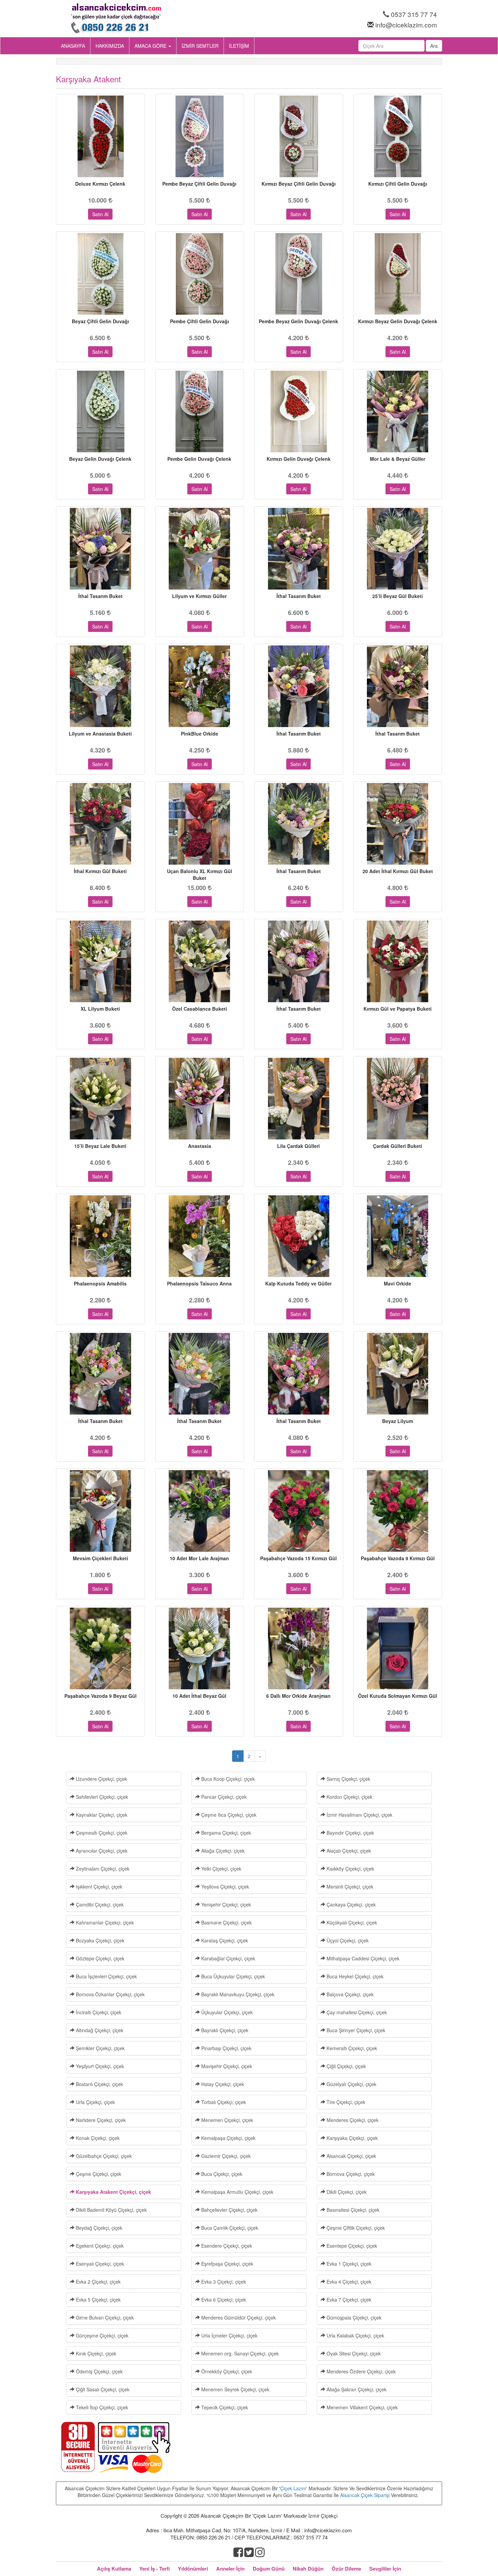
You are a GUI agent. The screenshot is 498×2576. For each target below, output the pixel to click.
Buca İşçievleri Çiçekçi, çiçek (106, 1976)
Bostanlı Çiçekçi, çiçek (99, 2084)
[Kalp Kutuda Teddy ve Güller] (299, 1236)
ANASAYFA (73, 46)
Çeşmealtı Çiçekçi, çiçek (101, 1833)
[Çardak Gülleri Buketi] (398, 1099)
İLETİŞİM (239, 46)
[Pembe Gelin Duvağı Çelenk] (200, 411)
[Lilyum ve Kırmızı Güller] (200, 549)
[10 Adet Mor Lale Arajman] (200, 1511)
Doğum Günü (269, 2569)
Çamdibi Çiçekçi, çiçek (99, 1904)
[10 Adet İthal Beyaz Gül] (200, 1648)
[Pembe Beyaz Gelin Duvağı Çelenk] (299, 274)
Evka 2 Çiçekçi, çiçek (98, 2282)
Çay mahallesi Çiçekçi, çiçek (356, 2012)
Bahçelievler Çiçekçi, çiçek (229, 2210)
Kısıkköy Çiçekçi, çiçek (350, 1869)
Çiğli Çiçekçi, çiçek (346, 2066)
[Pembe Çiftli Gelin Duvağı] (200, 274)
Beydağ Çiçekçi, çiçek (98, 2228)
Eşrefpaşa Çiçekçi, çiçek (226, 2264)
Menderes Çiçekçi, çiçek (352, 2120)
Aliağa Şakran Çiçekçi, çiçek (356, 2389)
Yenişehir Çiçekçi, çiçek (225, 1904)
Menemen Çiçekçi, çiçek (226, 2120)
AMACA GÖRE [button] (151, 46)
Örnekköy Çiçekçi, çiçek (226, 2371)
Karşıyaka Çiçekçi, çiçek (351, 2138)
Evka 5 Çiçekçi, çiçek (98, 2300)
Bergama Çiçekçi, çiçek (225, 1833)
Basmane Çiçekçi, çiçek (226, 1922)
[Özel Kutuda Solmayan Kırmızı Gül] (398, 1648)
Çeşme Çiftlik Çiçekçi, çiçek (355, 2228)
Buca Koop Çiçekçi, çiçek (227, 1779)
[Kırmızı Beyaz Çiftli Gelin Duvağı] (299, 136)
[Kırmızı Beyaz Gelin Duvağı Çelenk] (398, 274)
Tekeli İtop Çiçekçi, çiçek (101, 2407)
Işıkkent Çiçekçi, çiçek (98, 1887)
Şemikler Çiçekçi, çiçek (100, 2048)
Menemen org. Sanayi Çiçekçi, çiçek (239, 2353)
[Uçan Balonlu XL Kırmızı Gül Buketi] (200, 824)
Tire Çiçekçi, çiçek (345, 2102)
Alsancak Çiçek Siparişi (365, 2495)
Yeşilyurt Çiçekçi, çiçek (99, 2066)
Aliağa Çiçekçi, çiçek (222, 1851)
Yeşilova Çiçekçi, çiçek (224, 1887)
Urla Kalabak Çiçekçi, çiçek (355, 2335)
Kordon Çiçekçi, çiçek (349, 1797)
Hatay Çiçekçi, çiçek (222, 2084)
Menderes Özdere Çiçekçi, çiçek (360, 2371)
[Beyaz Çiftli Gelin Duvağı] (100, 274)
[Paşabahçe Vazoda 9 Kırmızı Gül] (398, 1511)
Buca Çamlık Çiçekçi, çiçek (229, 2228)
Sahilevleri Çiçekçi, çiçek (101, 1797)
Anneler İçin (230, 2569)
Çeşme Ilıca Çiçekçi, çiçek (228, 1815)
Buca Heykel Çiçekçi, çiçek (354, 1976)
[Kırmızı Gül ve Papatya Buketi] (398, 961)
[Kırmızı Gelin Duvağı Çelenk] (299, 411)
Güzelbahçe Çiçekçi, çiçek (103, 2156)
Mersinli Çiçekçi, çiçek (349, 1887)
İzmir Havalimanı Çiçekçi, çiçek (359, 1815)
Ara (434, 46)
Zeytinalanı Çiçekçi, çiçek (102, 1869)
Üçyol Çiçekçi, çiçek (347, 1940)
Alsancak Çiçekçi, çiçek (351, 2156)
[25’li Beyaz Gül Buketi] (398, 549)
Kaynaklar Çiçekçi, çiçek (101, 1815)
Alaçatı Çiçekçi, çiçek (348, 1851)
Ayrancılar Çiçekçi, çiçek (101, 1851)
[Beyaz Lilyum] (398, 1374)
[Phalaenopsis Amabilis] (100, 1236)
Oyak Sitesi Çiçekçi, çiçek (353, 2353)
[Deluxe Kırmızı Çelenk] (100, 136)
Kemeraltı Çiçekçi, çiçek (351, 2048)
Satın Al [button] (100, 214)
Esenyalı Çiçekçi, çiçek (99, 2264)
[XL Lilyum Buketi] (100, 961)
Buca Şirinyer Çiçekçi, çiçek (355, 2030)
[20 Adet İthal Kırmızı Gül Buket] (398, 824)
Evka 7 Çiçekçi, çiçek (348, 2300)
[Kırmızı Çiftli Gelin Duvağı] (398, 136)
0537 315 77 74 (414, 14)
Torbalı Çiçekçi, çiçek (223, 2102)
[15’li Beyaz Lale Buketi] (100, 1099)
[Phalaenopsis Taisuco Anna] (200, 1236)
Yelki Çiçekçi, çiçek (221, 1869)
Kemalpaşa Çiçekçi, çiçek (228, 2138)
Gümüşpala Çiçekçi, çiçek (353, 2317)
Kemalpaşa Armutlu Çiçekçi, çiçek (237, 2192)
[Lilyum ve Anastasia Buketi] (100, 686)
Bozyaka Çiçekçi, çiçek (99, 1940)
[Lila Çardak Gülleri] (299, 1099)
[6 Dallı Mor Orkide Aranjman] (299, 1648)
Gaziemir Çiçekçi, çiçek (225, 2156)
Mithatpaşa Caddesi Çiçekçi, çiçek (362, 1958)
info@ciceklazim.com (406, 25)
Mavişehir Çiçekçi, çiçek (226, 2066)
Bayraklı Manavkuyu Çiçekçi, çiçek (237, 1994)
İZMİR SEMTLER (200, 46)
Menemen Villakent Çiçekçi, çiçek (361, 2407)
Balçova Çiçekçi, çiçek (349, 1994)
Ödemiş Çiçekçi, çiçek (99, 2371)
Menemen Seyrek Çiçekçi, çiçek (235, 2389)
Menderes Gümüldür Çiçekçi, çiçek (238, 2317)
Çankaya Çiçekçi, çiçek (350, 1904)
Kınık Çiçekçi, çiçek (95, 2353)
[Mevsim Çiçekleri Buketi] (100, 1511)
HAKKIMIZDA (110, 46)
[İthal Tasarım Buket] (100, 549)
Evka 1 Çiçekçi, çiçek (348, 2264)
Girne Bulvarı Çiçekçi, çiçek (104, 2317)
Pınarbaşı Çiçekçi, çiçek (226, 2048)
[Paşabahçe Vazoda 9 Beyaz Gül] (100, 1648)
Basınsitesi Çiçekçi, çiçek (352, 2210)
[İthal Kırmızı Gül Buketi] (100, 824)
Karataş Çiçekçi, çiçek (224, 1940)
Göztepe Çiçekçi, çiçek (99, 1958)
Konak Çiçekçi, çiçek (97, 2138)
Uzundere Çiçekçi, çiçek (101, 1779)
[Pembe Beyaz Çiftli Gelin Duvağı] (200, 136)
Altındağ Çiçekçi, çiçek (99, 2030)
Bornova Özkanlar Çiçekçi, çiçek (110, 1994)
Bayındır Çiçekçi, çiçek (350, 1833)
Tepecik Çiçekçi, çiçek (224, 2407)
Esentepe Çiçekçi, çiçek (351, 2246)
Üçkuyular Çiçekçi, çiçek (226, 2012)
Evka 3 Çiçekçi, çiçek (223, 2282)
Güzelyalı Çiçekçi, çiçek (351, 2084)
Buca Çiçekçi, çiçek (221, 2174)
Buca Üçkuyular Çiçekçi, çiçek (232, 1976)
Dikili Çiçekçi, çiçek (346, 2192)
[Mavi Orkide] (398, 1236)
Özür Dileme (346, 2569)
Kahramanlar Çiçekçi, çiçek (104, 1922)
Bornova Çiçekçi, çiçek (350, 2174)
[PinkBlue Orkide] (200, 686)
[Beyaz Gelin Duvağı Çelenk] (100, 411)
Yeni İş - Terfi (154, 2569)
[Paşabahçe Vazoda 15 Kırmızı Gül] (299, 1511)
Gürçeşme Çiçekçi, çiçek (101, 2335)
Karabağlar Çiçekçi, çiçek (227, 1958)
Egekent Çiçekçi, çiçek (99, 2246)
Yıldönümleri (193, 2569)
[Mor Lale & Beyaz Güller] (398, 411)
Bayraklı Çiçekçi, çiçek (224, 2030)
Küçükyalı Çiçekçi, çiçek (351, 1922)
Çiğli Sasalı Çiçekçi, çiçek (102, 2389)
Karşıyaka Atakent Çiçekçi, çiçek (113, 2192)
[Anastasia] (200, 1099)
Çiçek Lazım (293, 2488)
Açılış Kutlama (114, 2569)
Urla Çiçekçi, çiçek (95, 2102)
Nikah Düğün (308, 2569)
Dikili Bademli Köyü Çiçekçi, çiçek (111, 2210)
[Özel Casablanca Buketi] (200, 961)
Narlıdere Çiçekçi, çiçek (100, 2120)
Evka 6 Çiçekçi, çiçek (223, 2300)
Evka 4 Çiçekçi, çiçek (348, 2282)
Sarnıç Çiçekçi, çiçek (348, 1779)
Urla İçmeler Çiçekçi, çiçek (229, 2335)
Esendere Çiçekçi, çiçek (226, 2246)
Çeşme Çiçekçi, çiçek (98, 2174)
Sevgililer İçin (385, 2569)
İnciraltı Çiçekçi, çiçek (98, 2012)
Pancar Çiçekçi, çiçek (223, 1797)
